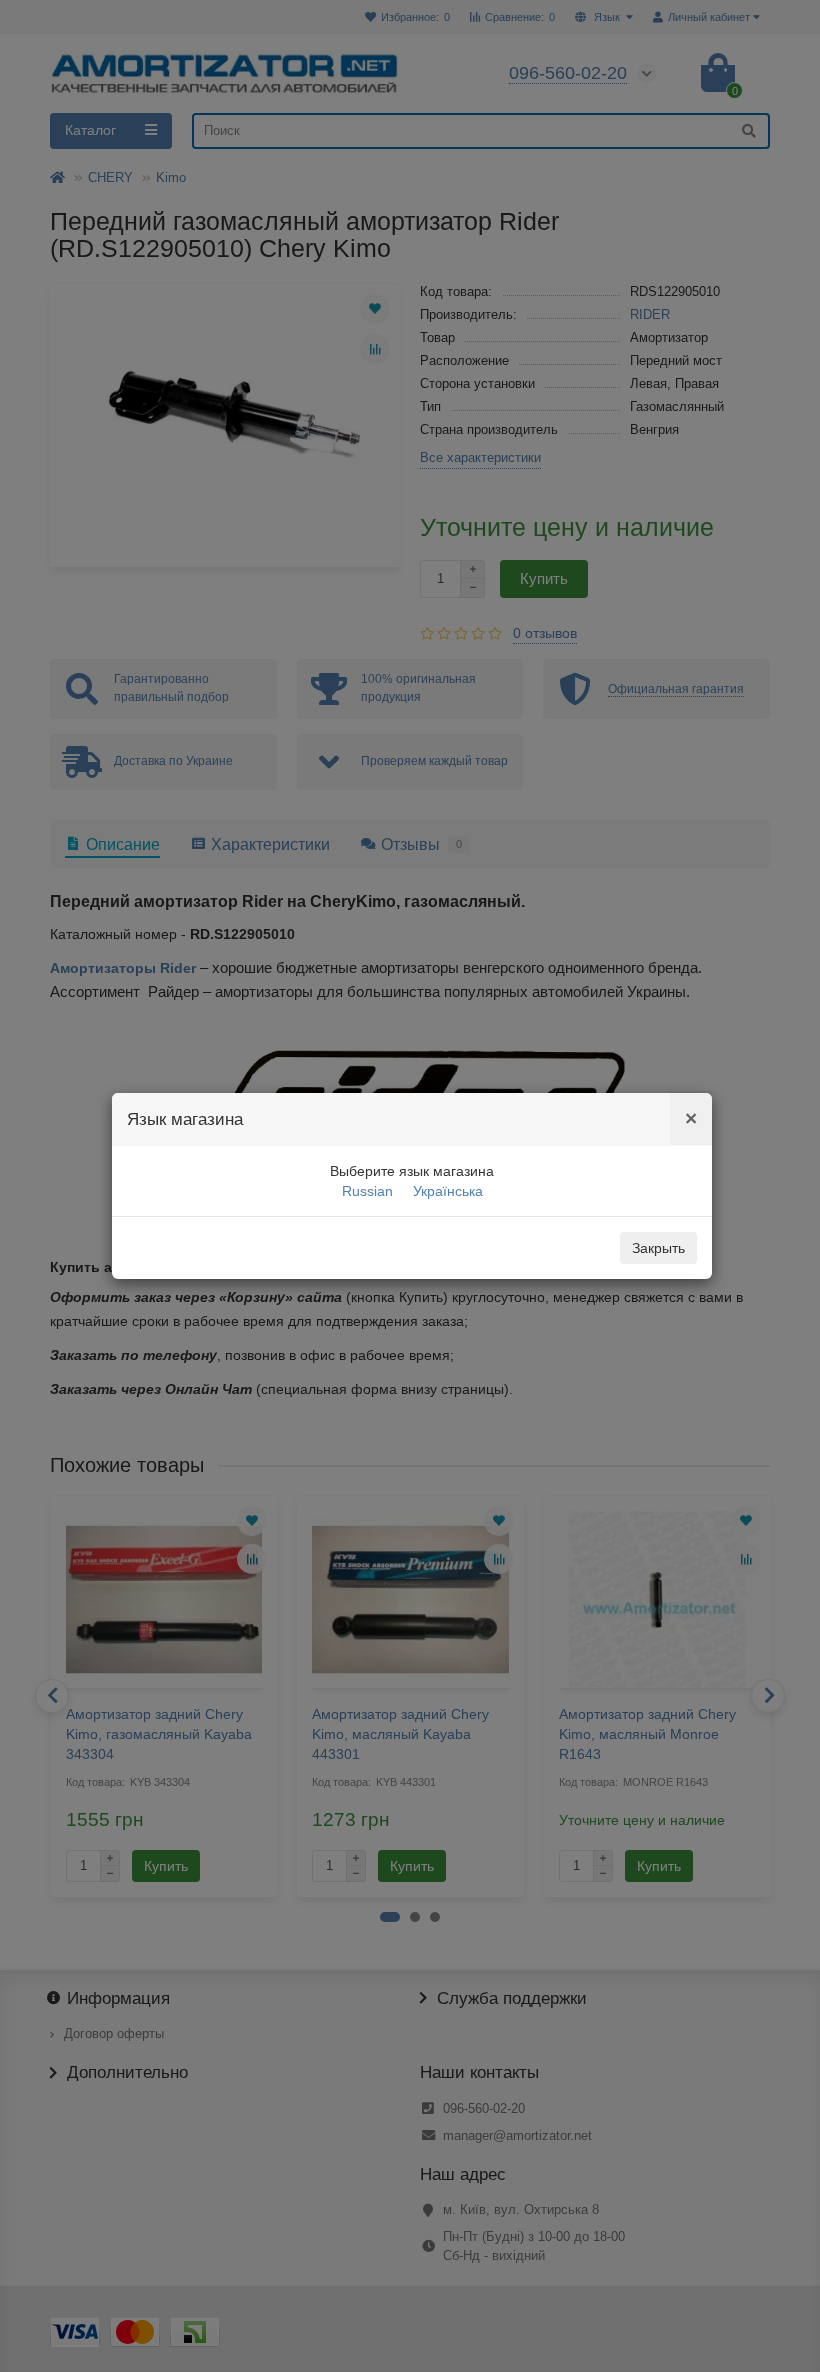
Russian (367, 1191)
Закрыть (658, 1248)
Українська (448, 1191)
